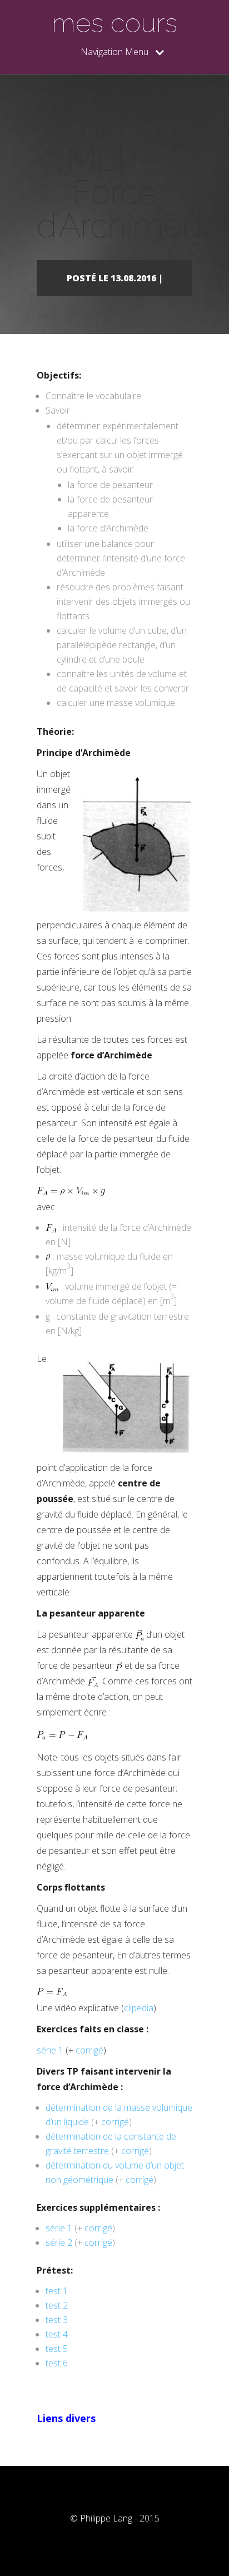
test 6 (57, 2363)
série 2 (59, 2242)
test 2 (57, 2305)
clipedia (139, 2008)
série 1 (50, 2050)
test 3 (57, 2320)
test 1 (57, 2291)
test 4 (57, 2334)
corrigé (89, 2050)
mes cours (114, 23)
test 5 (57, 2349)
